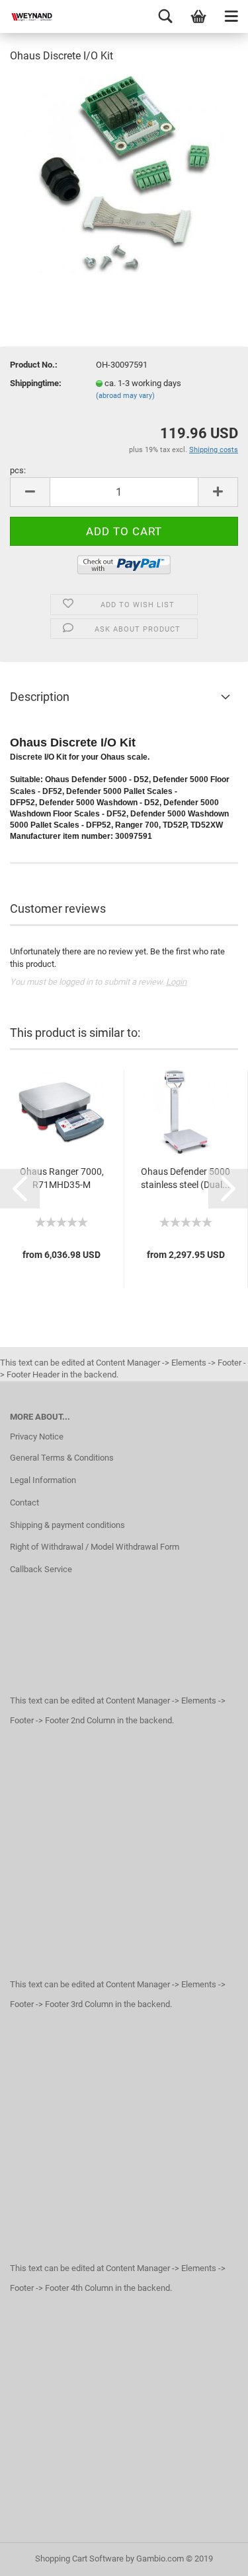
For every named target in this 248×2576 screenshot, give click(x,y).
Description (40, 697)
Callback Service (41, 1569)
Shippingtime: (36, 383)
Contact (24, 1503)
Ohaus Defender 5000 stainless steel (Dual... (186, 1178)
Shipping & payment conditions (67, 1525)
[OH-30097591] (124, 174)
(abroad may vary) (125, 396)
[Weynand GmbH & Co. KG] (26, 17)
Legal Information (43, 1480)
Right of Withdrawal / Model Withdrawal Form (95, 1547)
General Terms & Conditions (62, 1458)
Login (176, 982)
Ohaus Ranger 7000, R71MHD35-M (62, 1178)
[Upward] (212, 2556)
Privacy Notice (37, 1437)
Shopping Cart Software (79, 2559)
